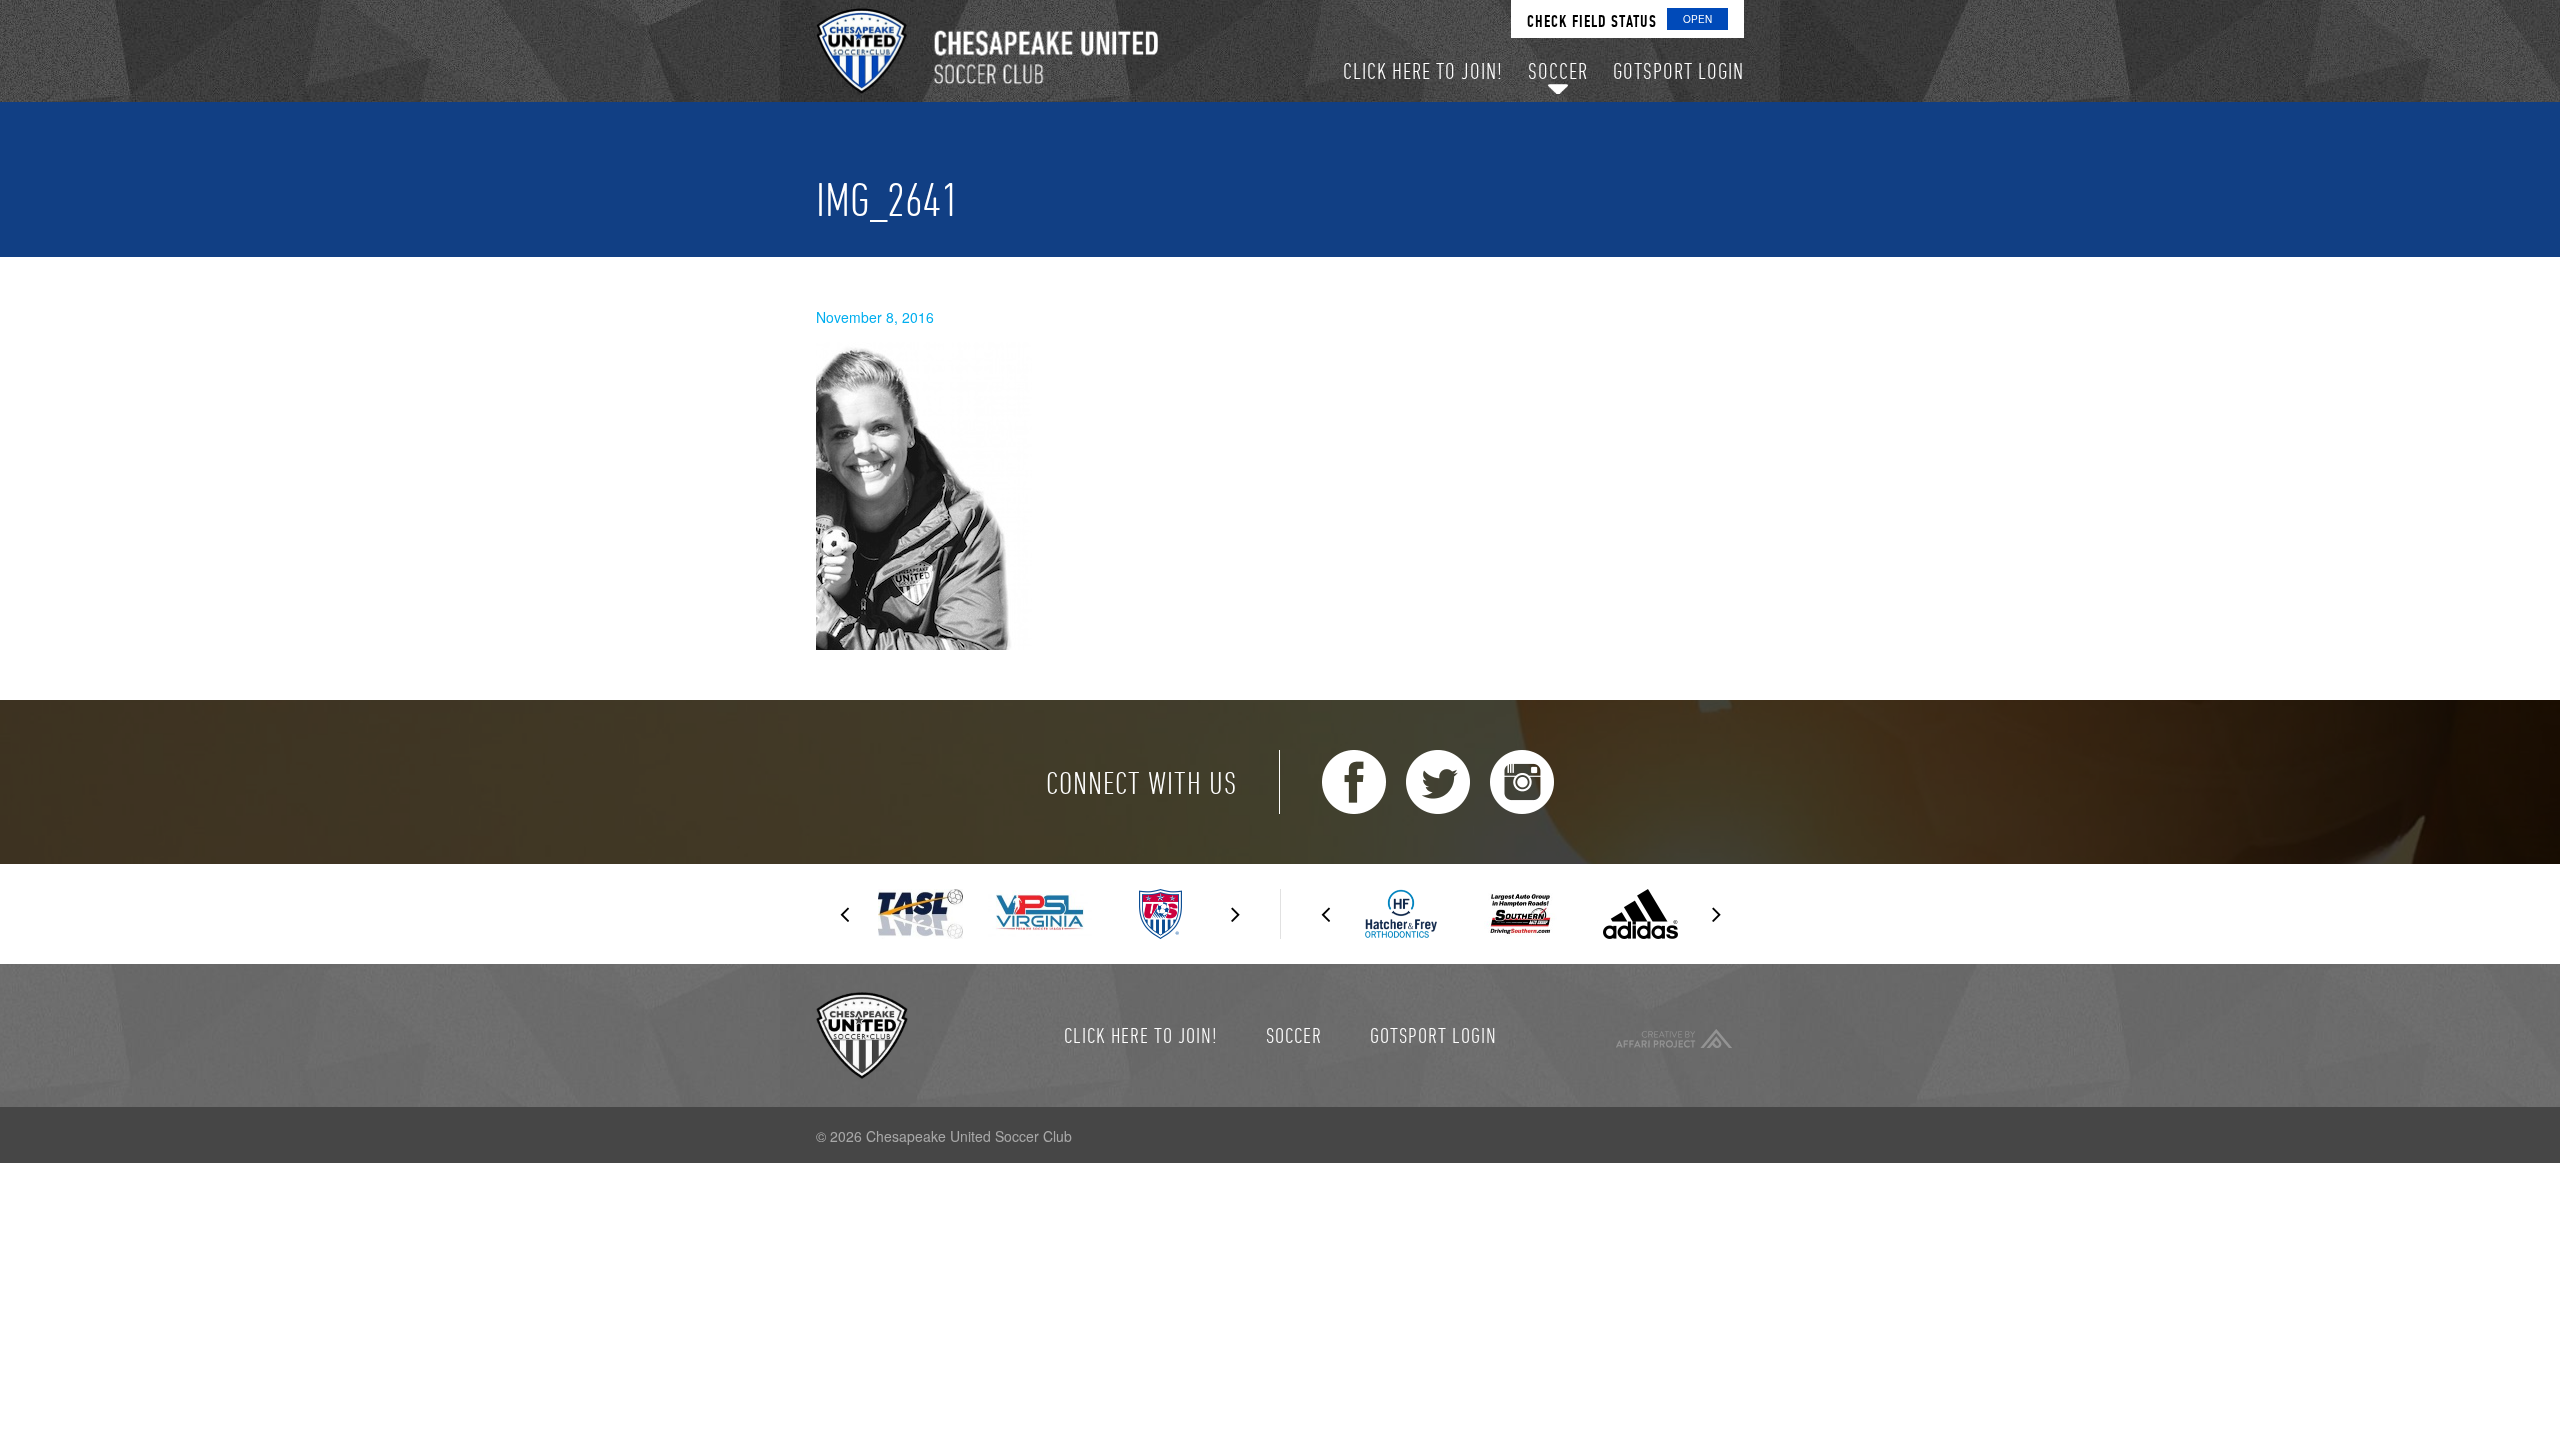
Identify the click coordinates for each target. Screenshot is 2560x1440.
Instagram (1522, 782)
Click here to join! (1141, 1035)
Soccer (1294, 1035)
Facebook (1354, 782)
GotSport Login (1433, 1035)
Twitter (1438, 782)
